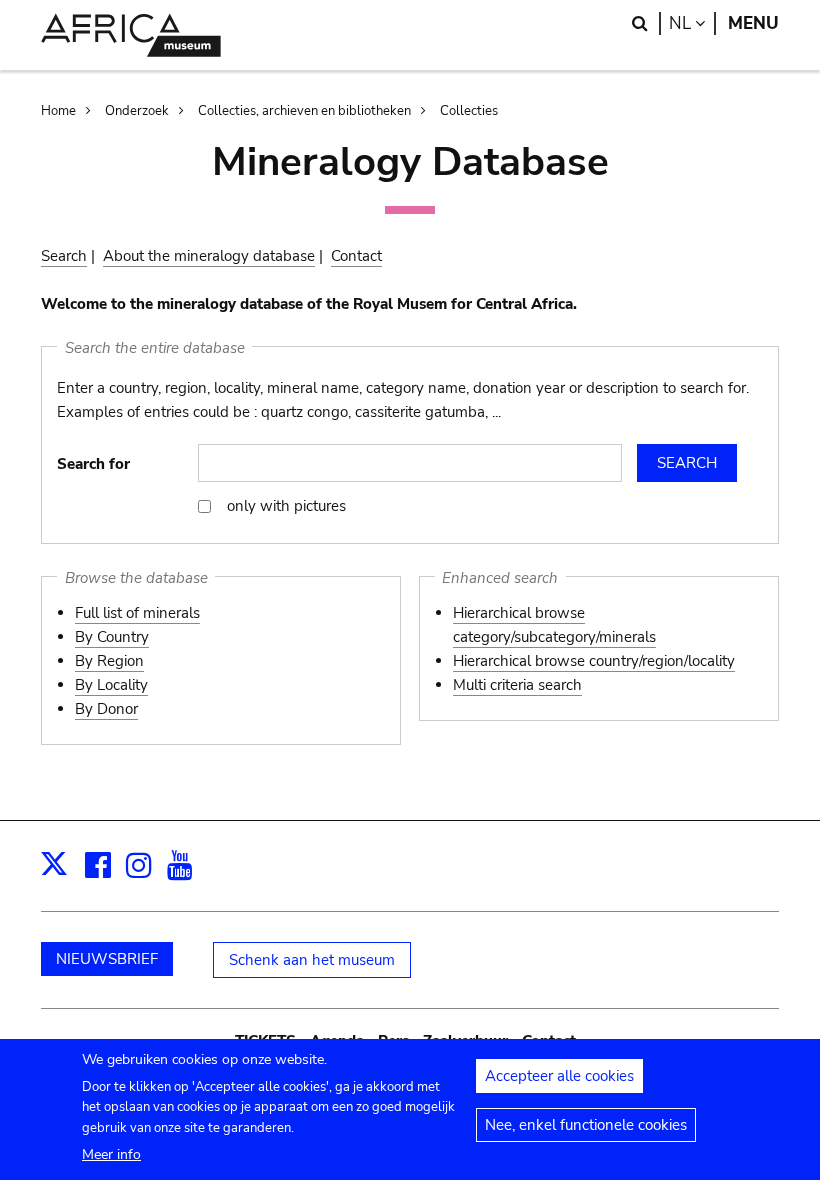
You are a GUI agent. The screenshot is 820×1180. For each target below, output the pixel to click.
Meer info (111, 1154)
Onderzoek (137, 111)
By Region (109, 661)
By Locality (111, 685)
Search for (93, 464)
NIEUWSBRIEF (107, 959)
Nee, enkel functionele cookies (586, 1125)
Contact (356, 256)
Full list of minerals (137, 613)
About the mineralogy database (209, 256)
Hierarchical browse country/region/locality (594, 661)
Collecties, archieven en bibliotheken (304, 111)
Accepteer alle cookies (559, 1076)
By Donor (106, 709)
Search (64, 256)
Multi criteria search (517, 685)
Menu (753, 23)
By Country (112, 637)
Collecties (469, 111)
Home (58, 111)
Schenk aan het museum (312, 960)
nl (692, 23)
